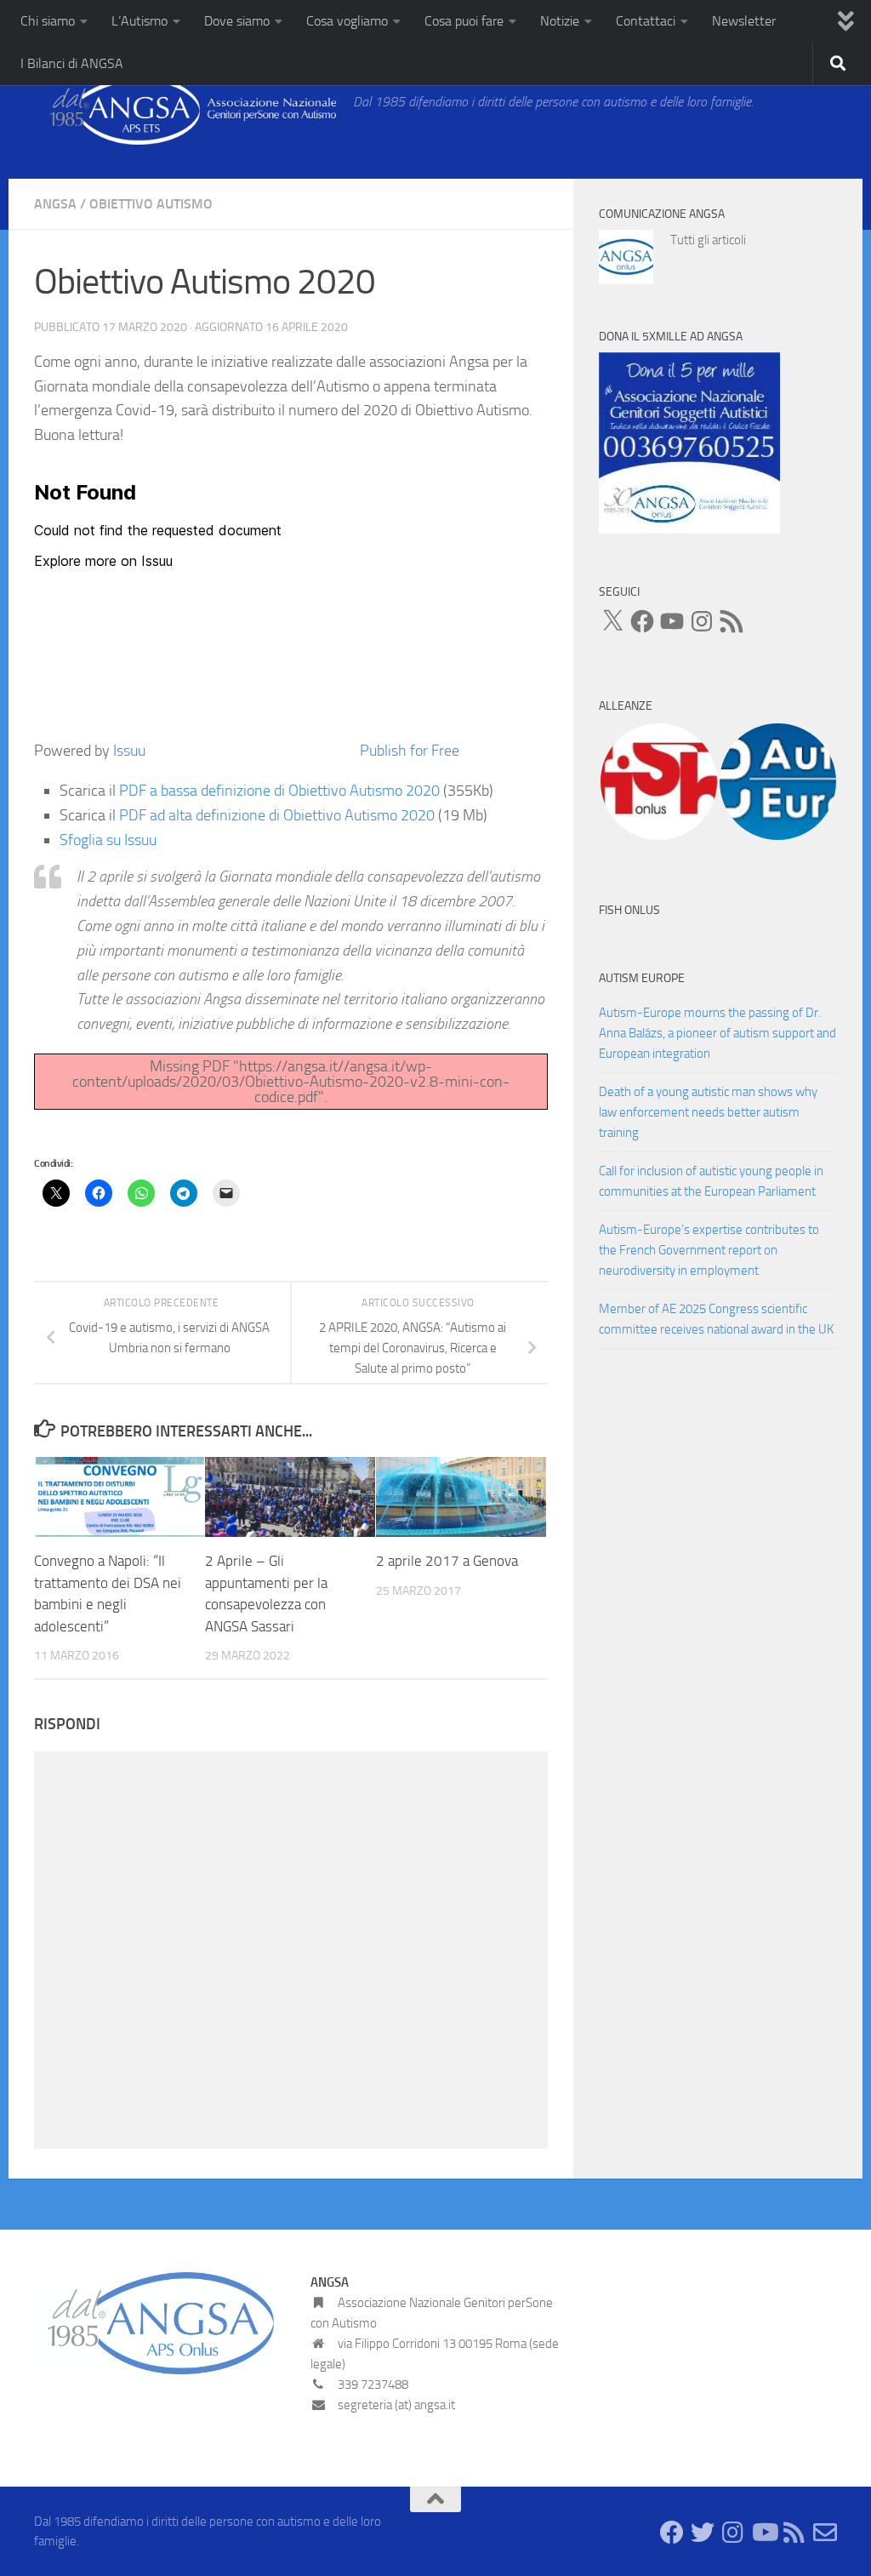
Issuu (129, 751)
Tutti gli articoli (708, 240)
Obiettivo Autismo (151, 204)
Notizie (560, 21)
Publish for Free (410, 751)
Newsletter (744, 21)
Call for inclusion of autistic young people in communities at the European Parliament (711, 1181)
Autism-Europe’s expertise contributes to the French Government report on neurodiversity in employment (709, 1250)
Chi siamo (48, 21)
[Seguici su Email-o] (825, 2533)
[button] (658, 782)
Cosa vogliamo (347, 21)
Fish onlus (629, 910)
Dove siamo (237, 21)
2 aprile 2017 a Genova (447, 1561)
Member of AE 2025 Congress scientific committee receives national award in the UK (716, 1319)
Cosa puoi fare (464, 21)
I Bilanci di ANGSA (72, 63)
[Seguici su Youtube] (764, 2533)
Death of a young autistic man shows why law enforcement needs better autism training (708, 1112)
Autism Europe (642, 978)
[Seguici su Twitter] (703, 2533)
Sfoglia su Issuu (108, 840)
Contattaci (646, 21)
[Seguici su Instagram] (733, 2533)
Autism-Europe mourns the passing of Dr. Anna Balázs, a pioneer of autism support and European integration (717, 1033)
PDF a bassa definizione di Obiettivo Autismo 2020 (279, 791)
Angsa (55, 204)
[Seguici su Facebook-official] (672, 2533)
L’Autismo (139, 21)
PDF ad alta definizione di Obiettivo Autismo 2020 (277, 815)
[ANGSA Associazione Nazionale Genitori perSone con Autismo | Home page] (185, 111)
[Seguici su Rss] (794, 2533)
